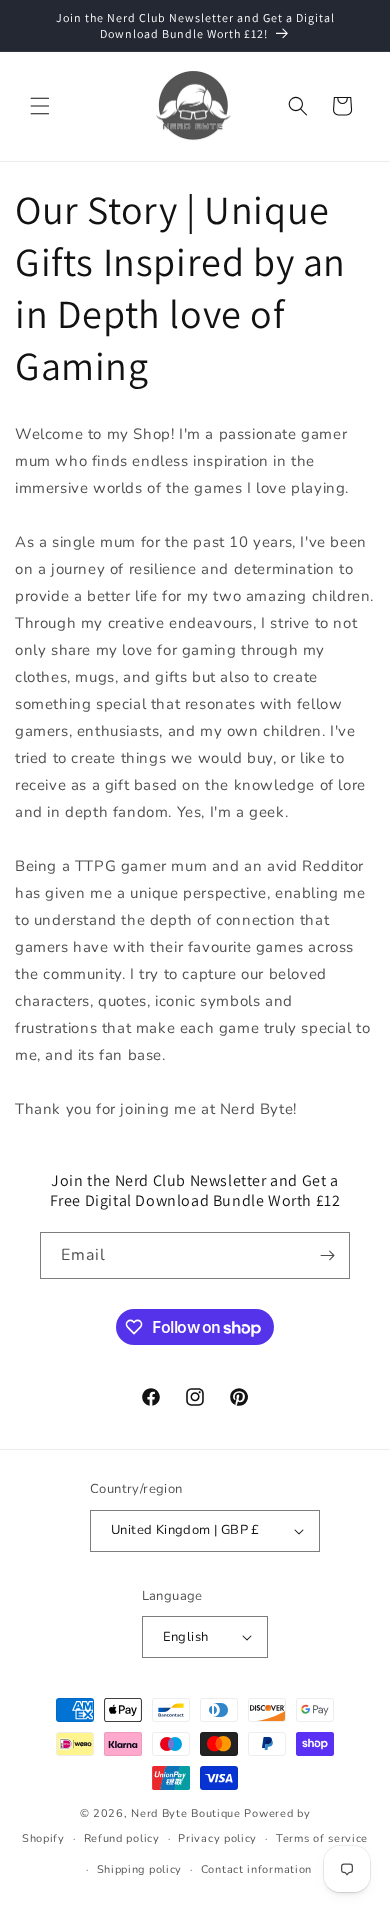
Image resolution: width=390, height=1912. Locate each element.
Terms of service (322, 1838)
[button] (40, 106)
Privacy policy (217, 1838)
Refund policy (122, 1838)
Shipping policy (140, 1869)
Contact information (256, 1869)
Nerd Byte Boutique (186, 1813)
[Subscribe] (327, 1255)
